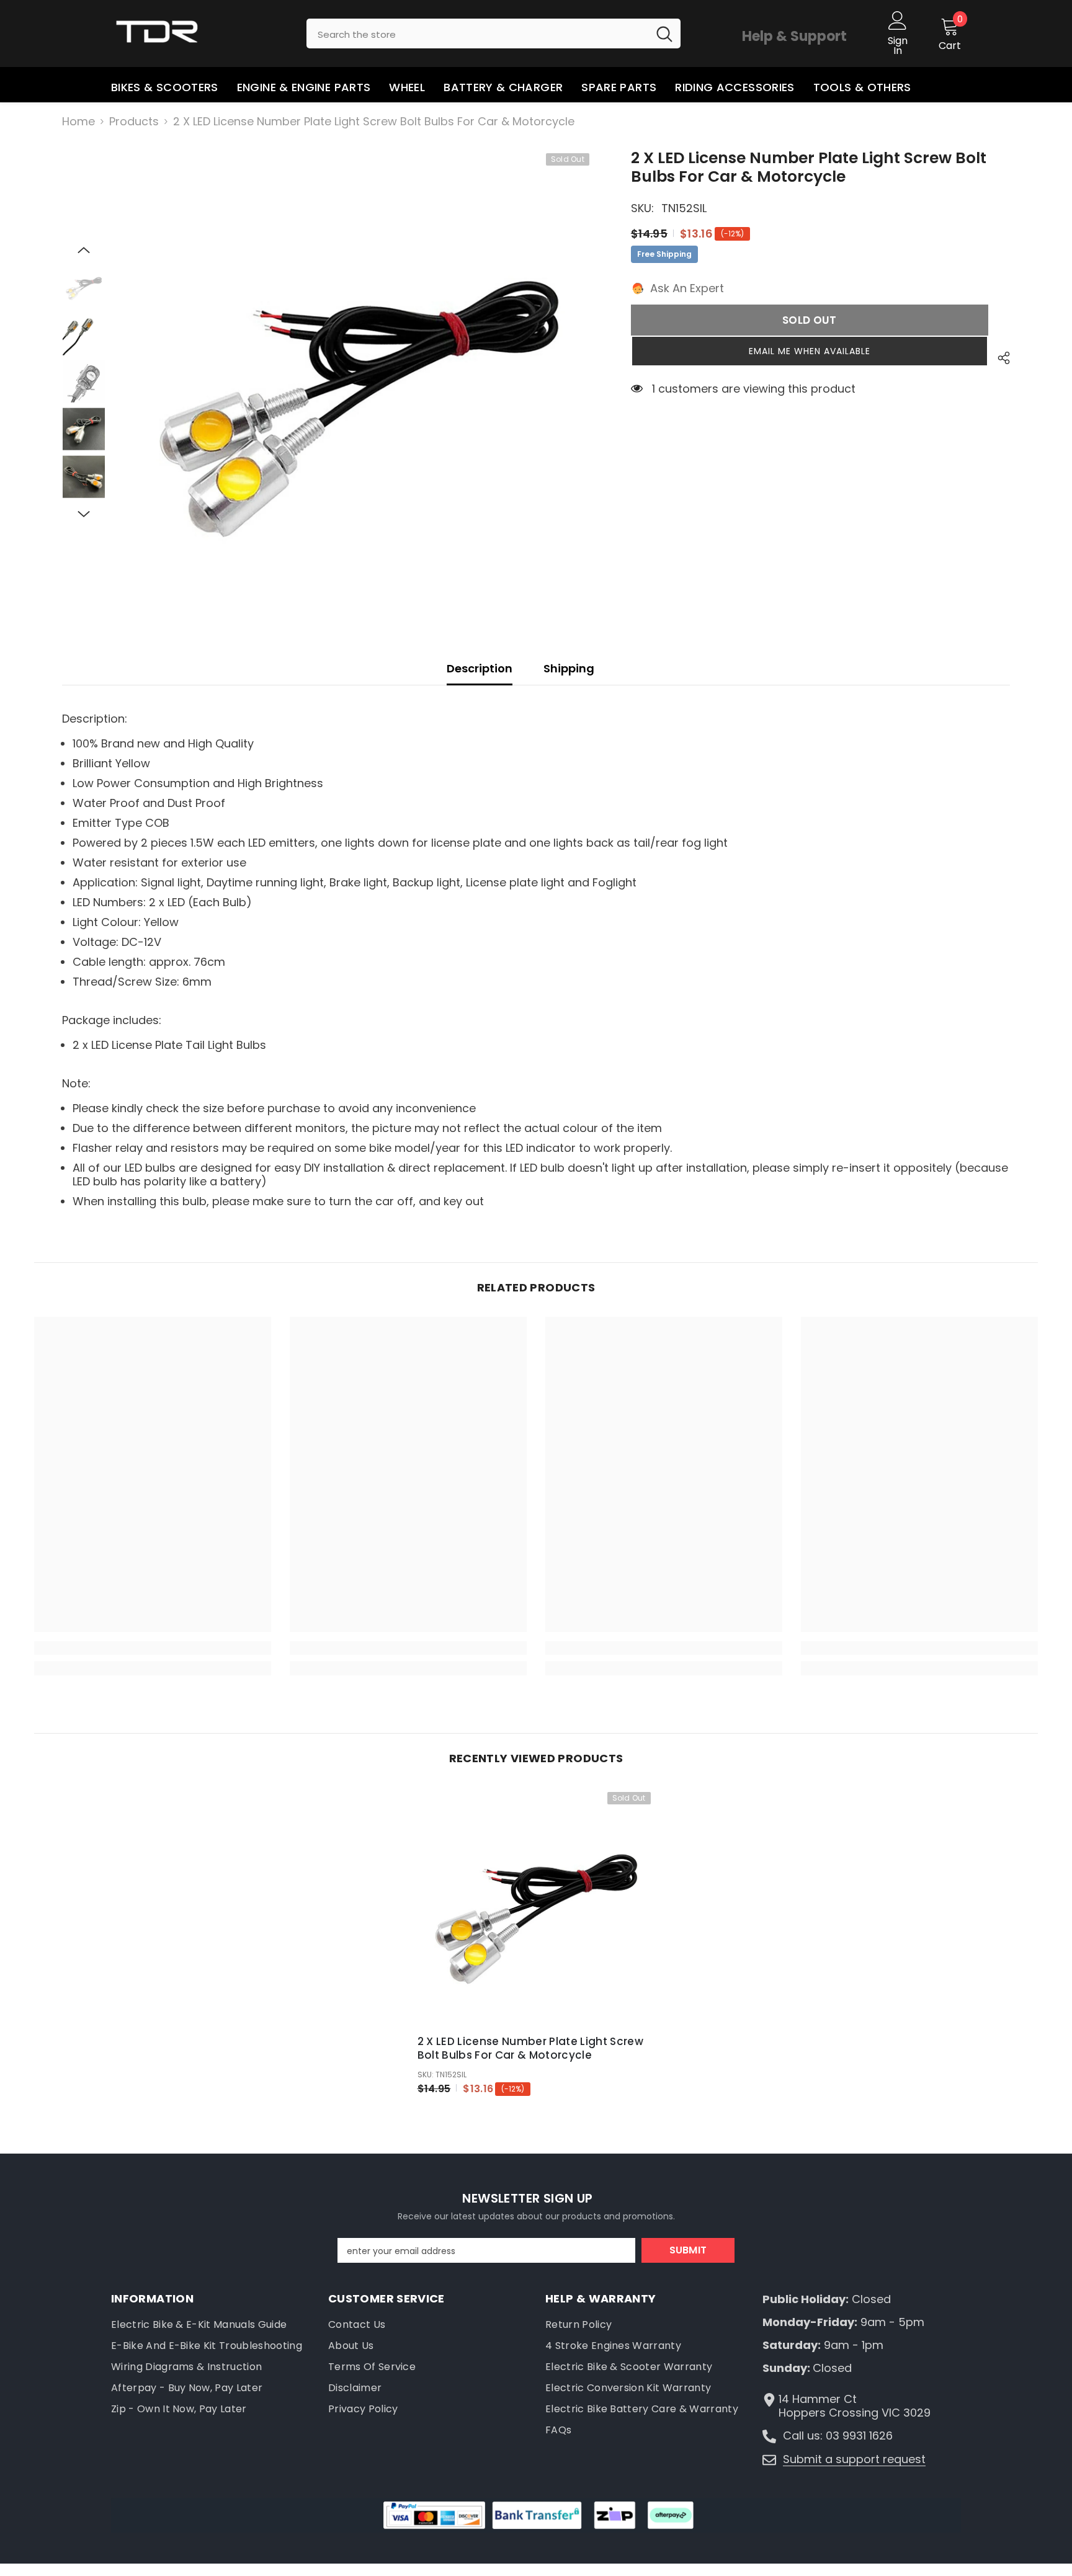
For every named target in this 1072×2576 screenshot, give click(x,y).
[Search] (494, 33)
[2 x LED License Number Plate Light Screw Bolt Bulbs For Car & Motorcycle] (536, 1906)
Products (134, 122)
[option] (359, 384)
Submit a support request (854, 2459)
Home (78, 122)
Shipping (569, 668)
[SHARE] (999, 358)
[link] (153, 1648)
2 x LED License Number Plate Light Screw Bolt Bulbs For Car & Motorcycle (531, 2048)
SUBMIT (688, 2250)
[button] (84, 250)
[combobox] (477, 33)
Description (480, 668)
